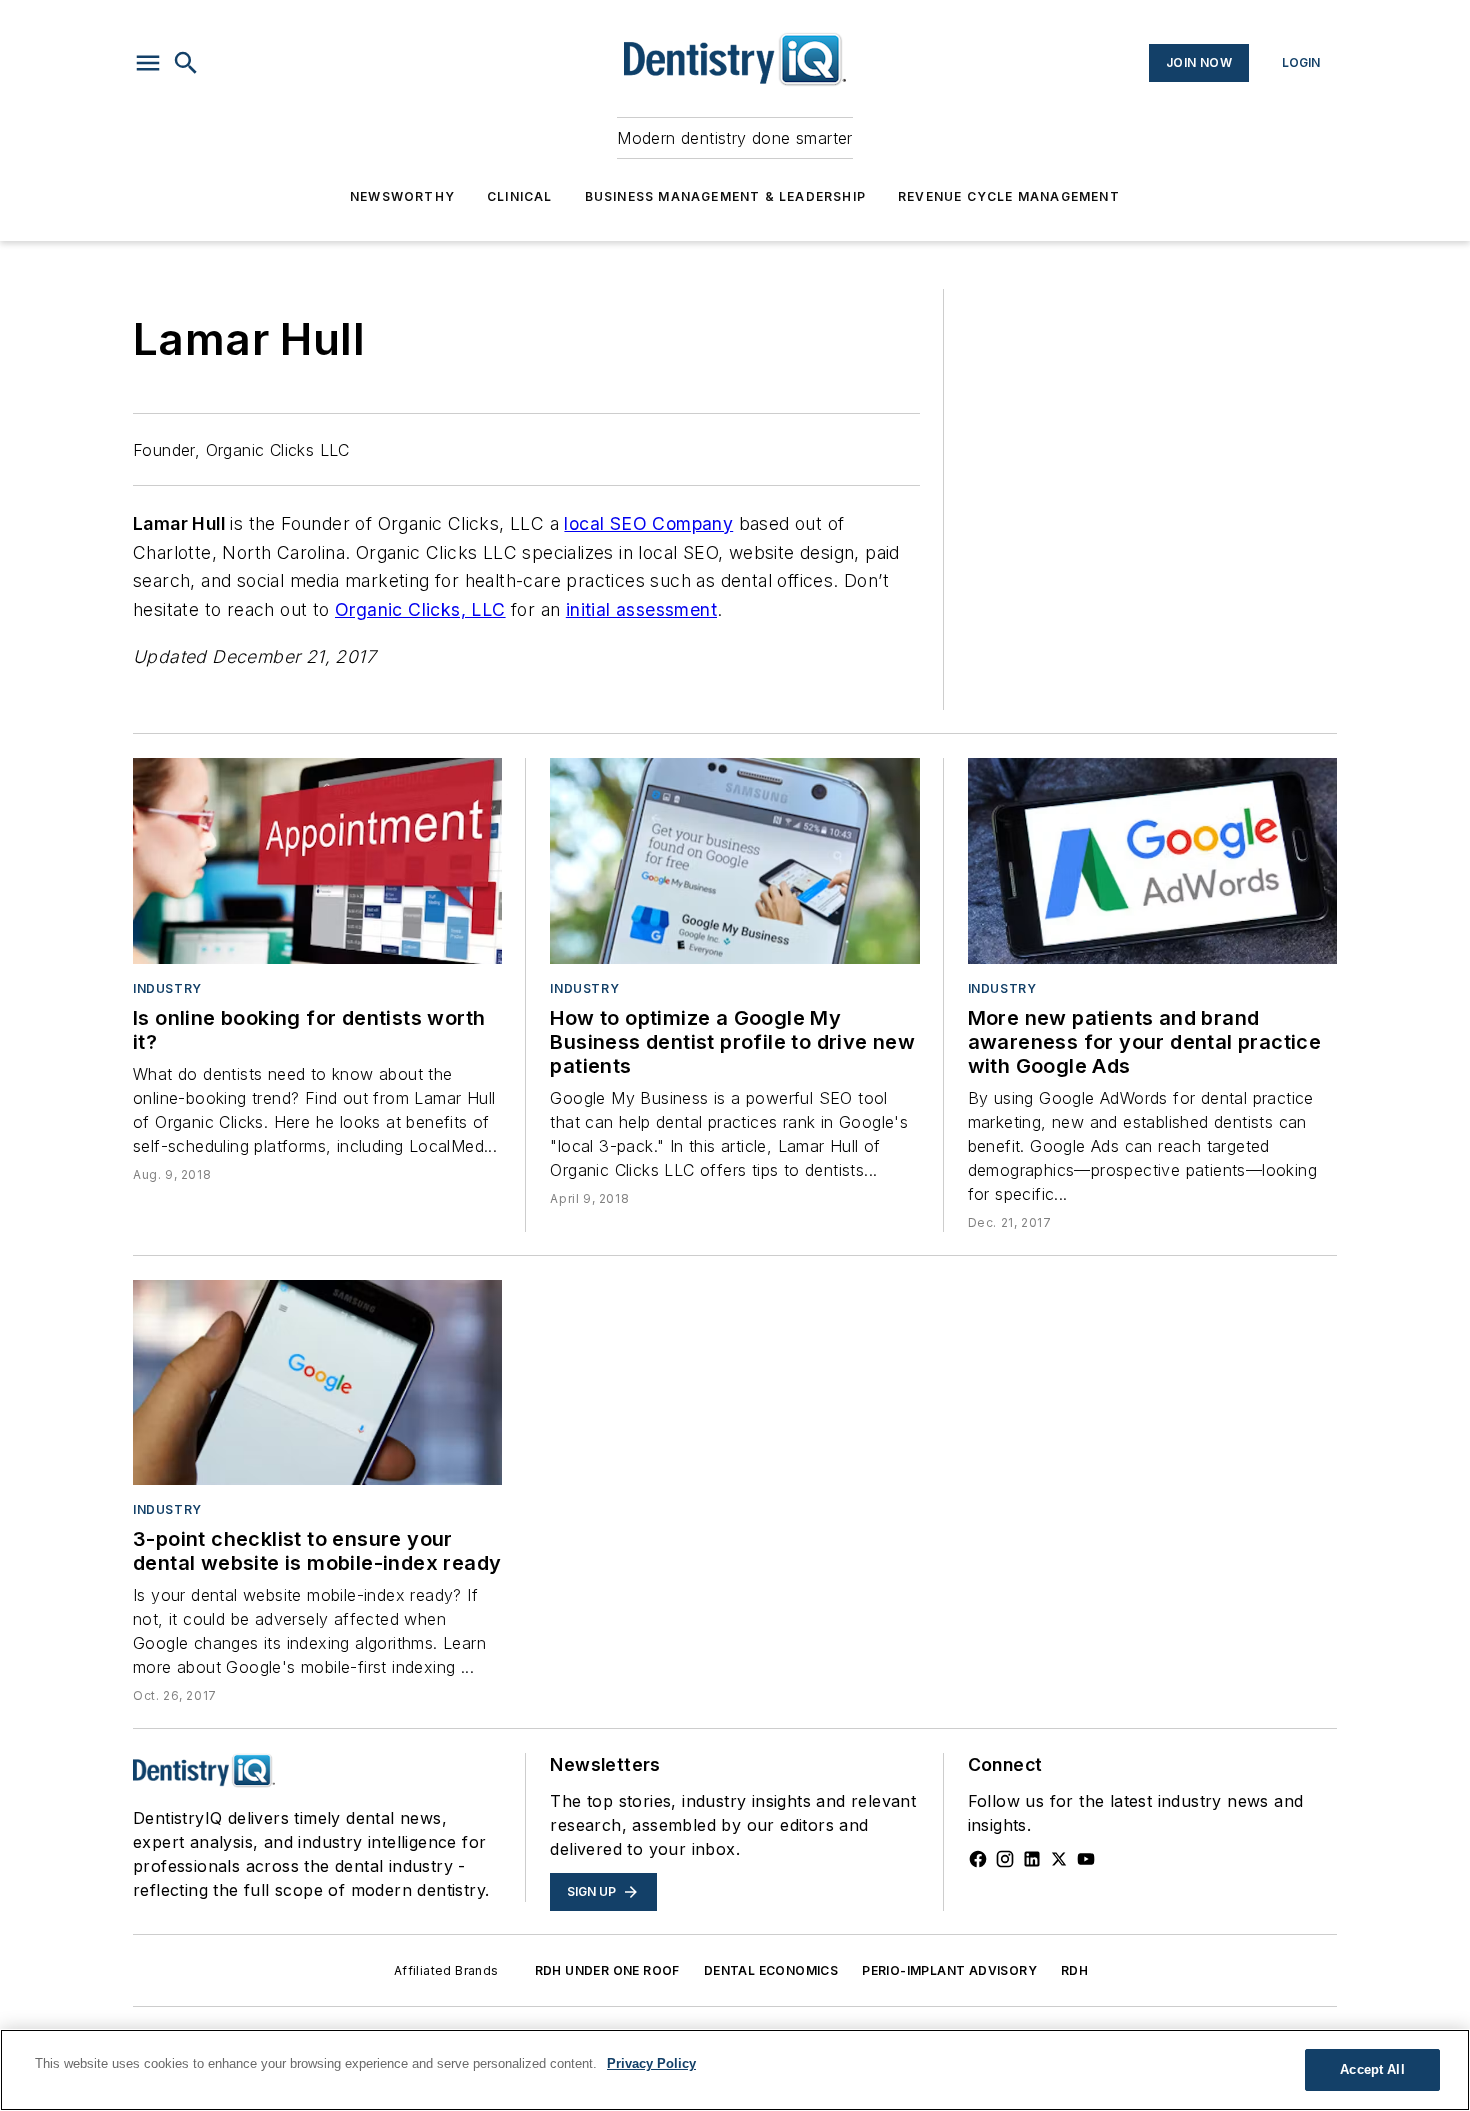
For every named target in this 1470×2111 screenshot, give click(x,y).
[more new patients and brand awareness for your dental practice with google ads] (1152, 860)
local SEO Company (648, 523)
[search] (186, 63)
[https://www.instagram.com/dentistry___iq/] (1005, 1859)
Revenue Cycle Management (1009, 196)
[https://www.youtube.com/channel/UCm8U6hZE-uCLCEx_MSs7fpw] (1086, 1859)
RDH (1074, 1970)
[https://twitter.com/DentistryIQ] (1059, 1859)
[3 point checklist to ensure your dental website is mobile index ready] (317, 1382)
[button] (148, 63)
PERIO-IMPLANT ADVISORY (949, 1970)
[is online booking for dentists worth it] (317, 860)
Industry (167, 988)
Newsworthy (402, 196)
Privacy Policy (651, 2063)
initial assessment (641, 609)
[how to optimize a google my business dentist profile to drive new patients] (734, 860)
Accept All (1372, 2069)
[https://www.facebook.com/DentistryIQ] (978, 1859)
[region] (735, 2070)
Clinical (520, 196)
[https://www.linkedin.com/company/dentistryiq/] (1032, 1859)
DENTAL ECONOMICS (771, 1970)
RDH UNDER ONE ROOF (607, 1970)
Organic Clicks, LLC (420, 609)
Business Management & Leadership (725, 196)
